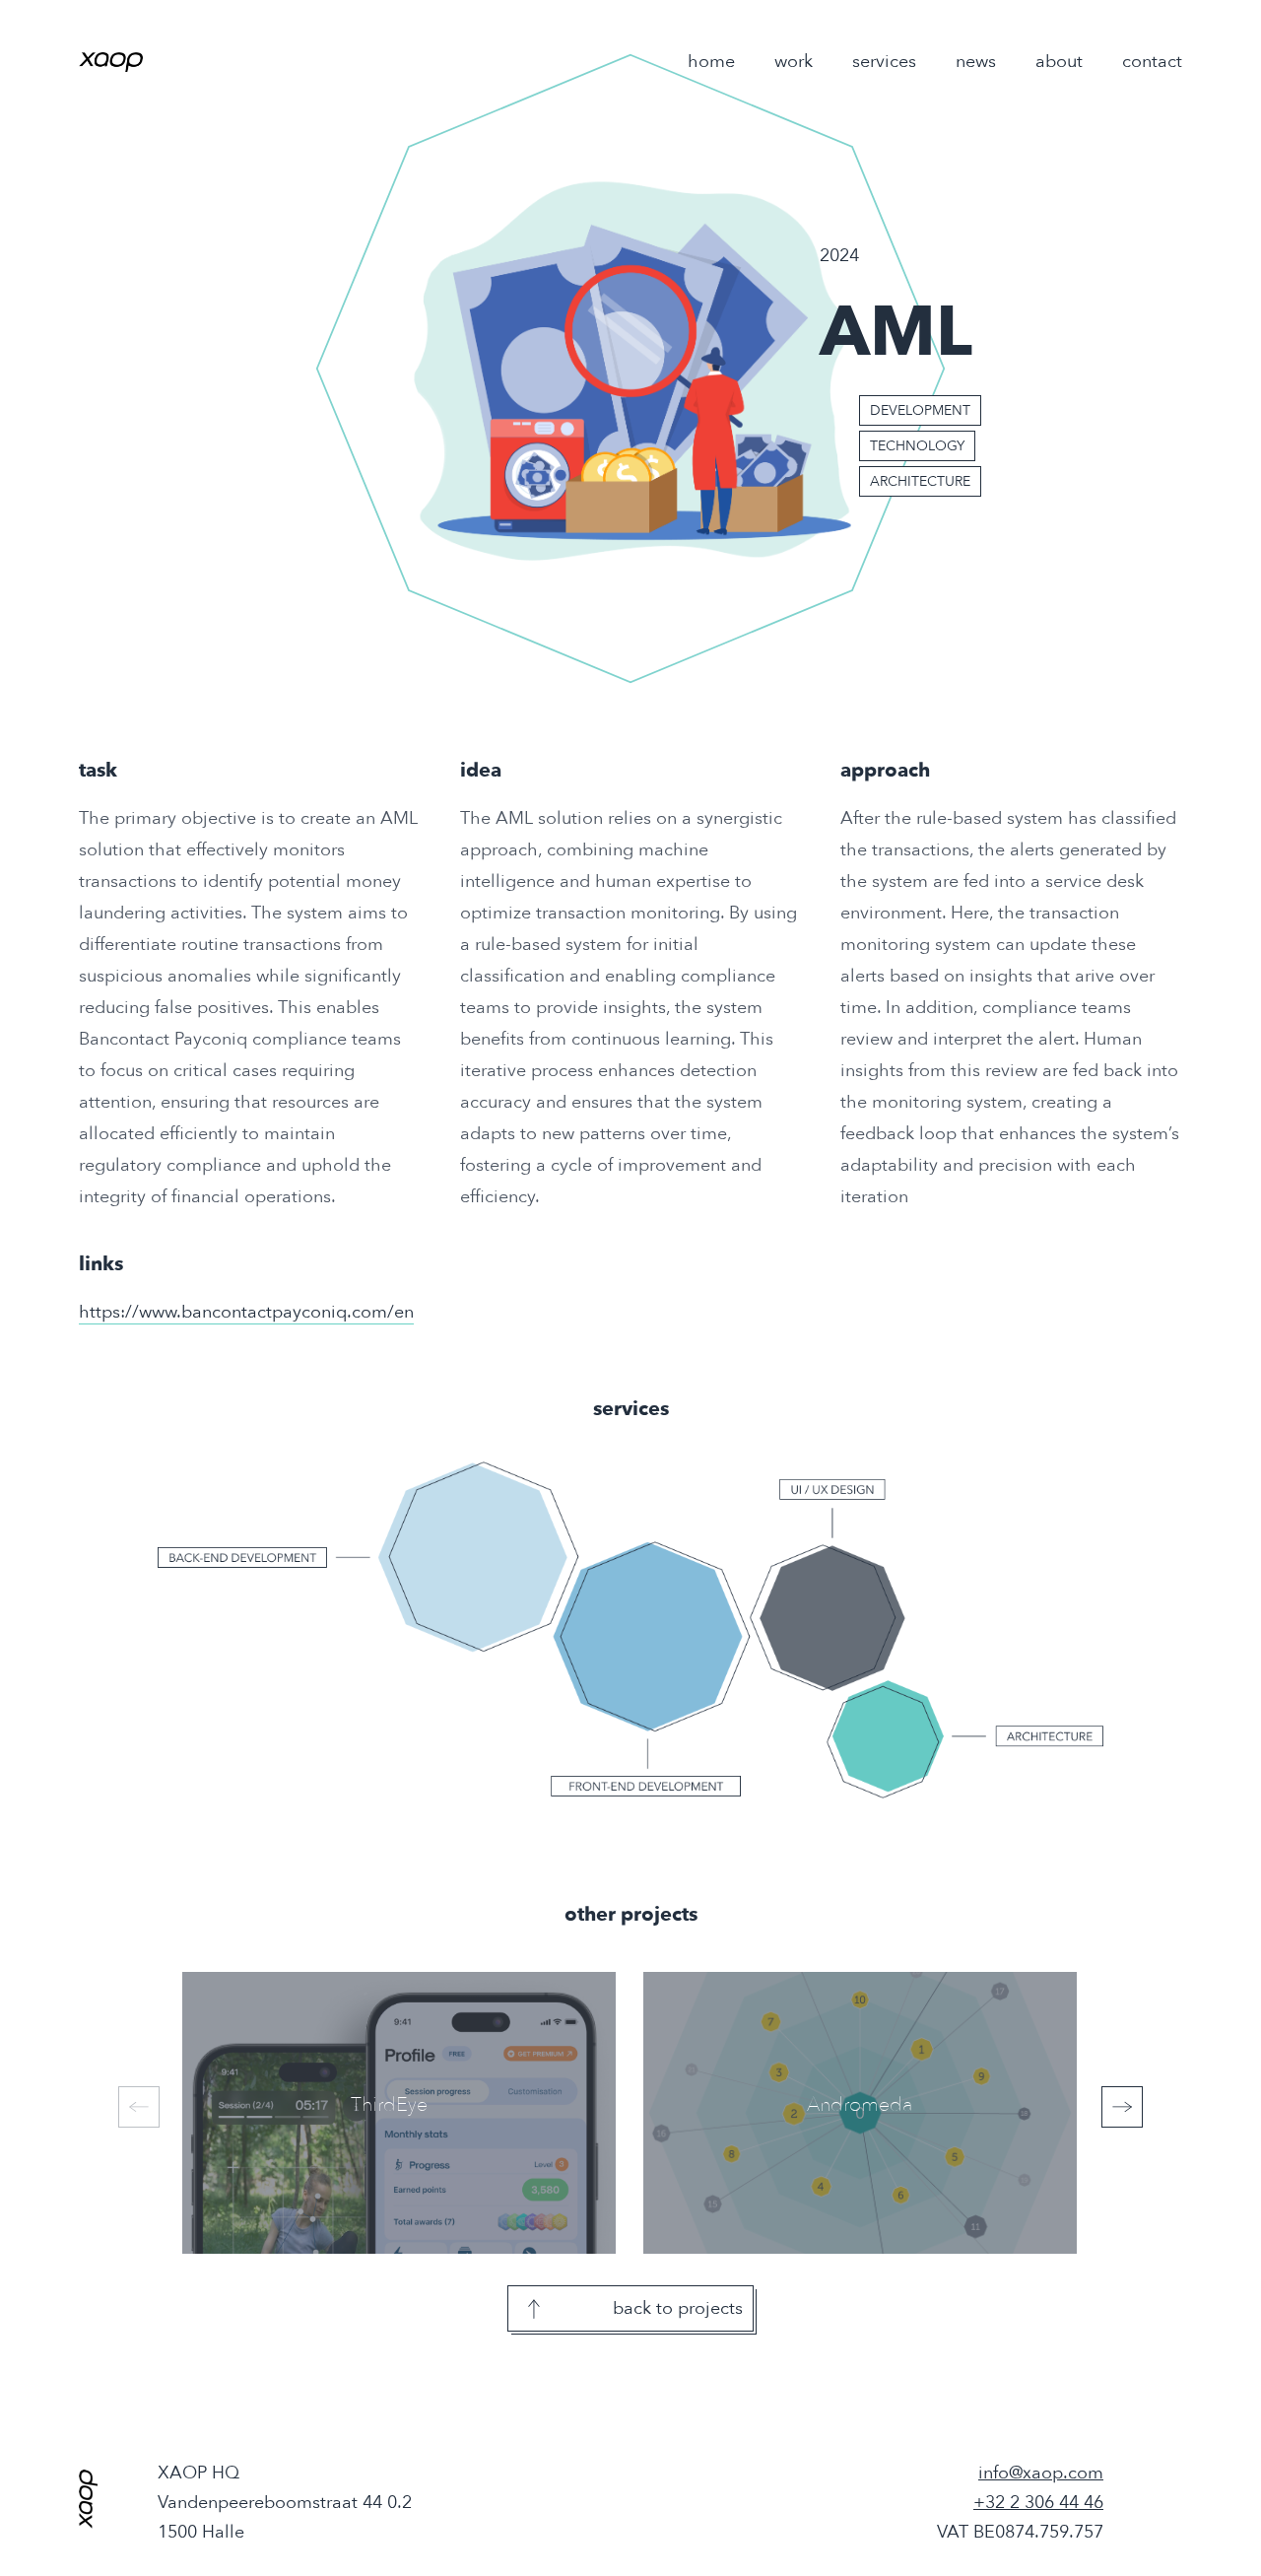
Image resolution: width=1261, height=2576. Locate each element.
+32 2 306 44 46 (1038, 2503)
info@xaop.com (1041, 2473)
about (1059, 62)
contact (1152, 62)
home (711, 62)
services (884, 62)
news (976, 62)
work (794, 62)
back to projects (678, 2308)
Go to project (353, 2115)
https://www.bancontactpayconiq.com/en (246, 1312)
